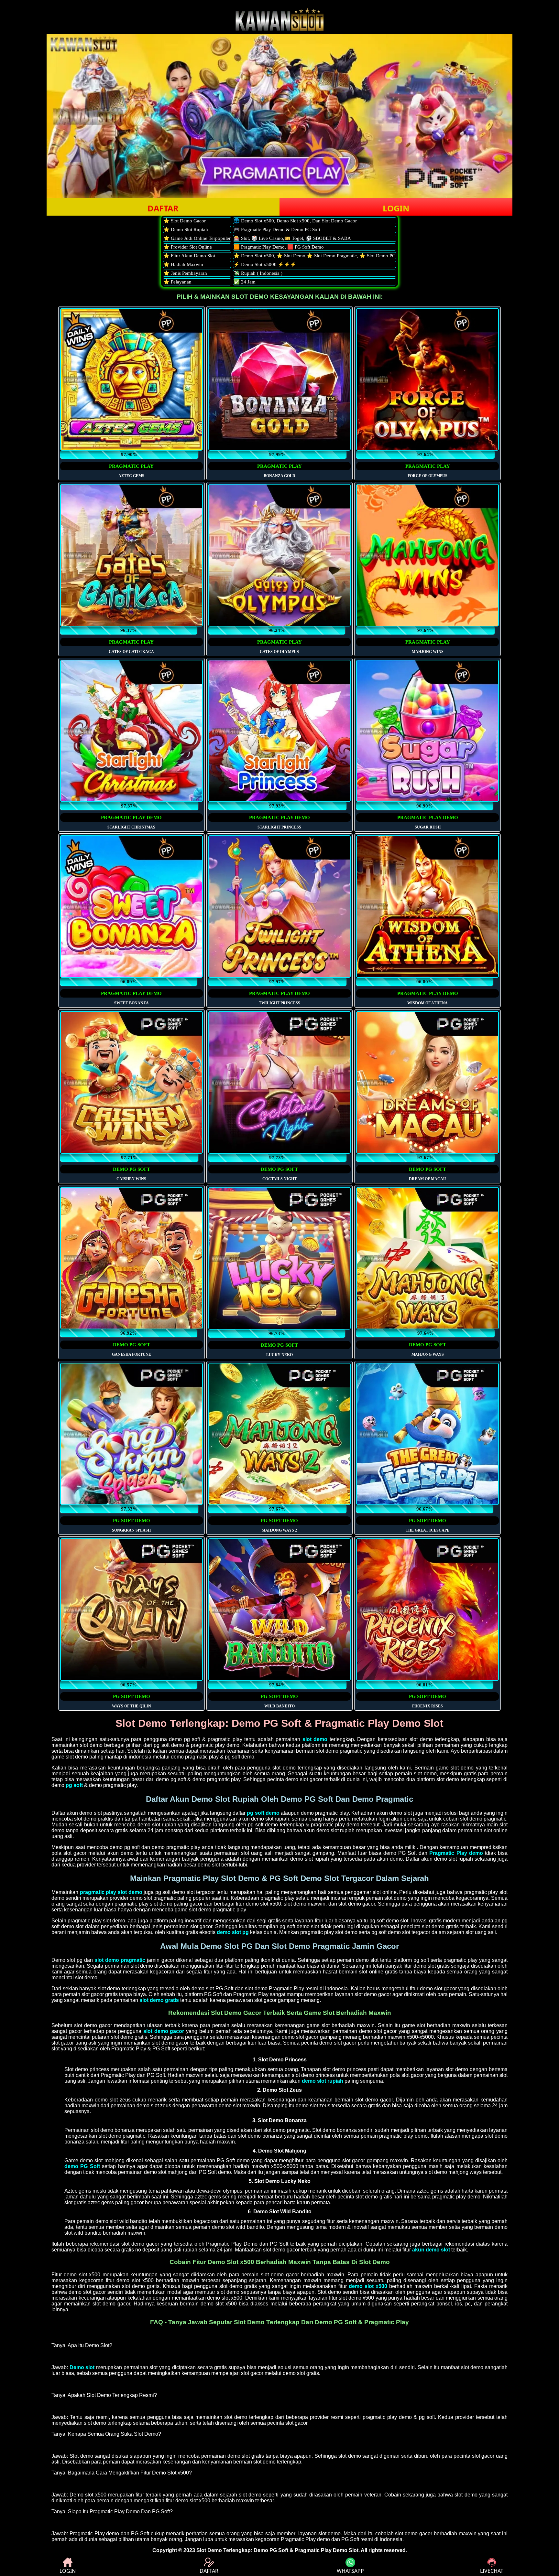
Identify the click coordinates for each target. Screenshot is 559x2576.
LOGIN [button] (396, 208)
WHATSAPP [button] (350, 2571)
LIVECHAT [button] (492, 2571)
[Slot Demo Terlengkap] (279, 29)
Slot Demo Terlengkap (224, 2550)
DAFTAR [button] (163, 208)
